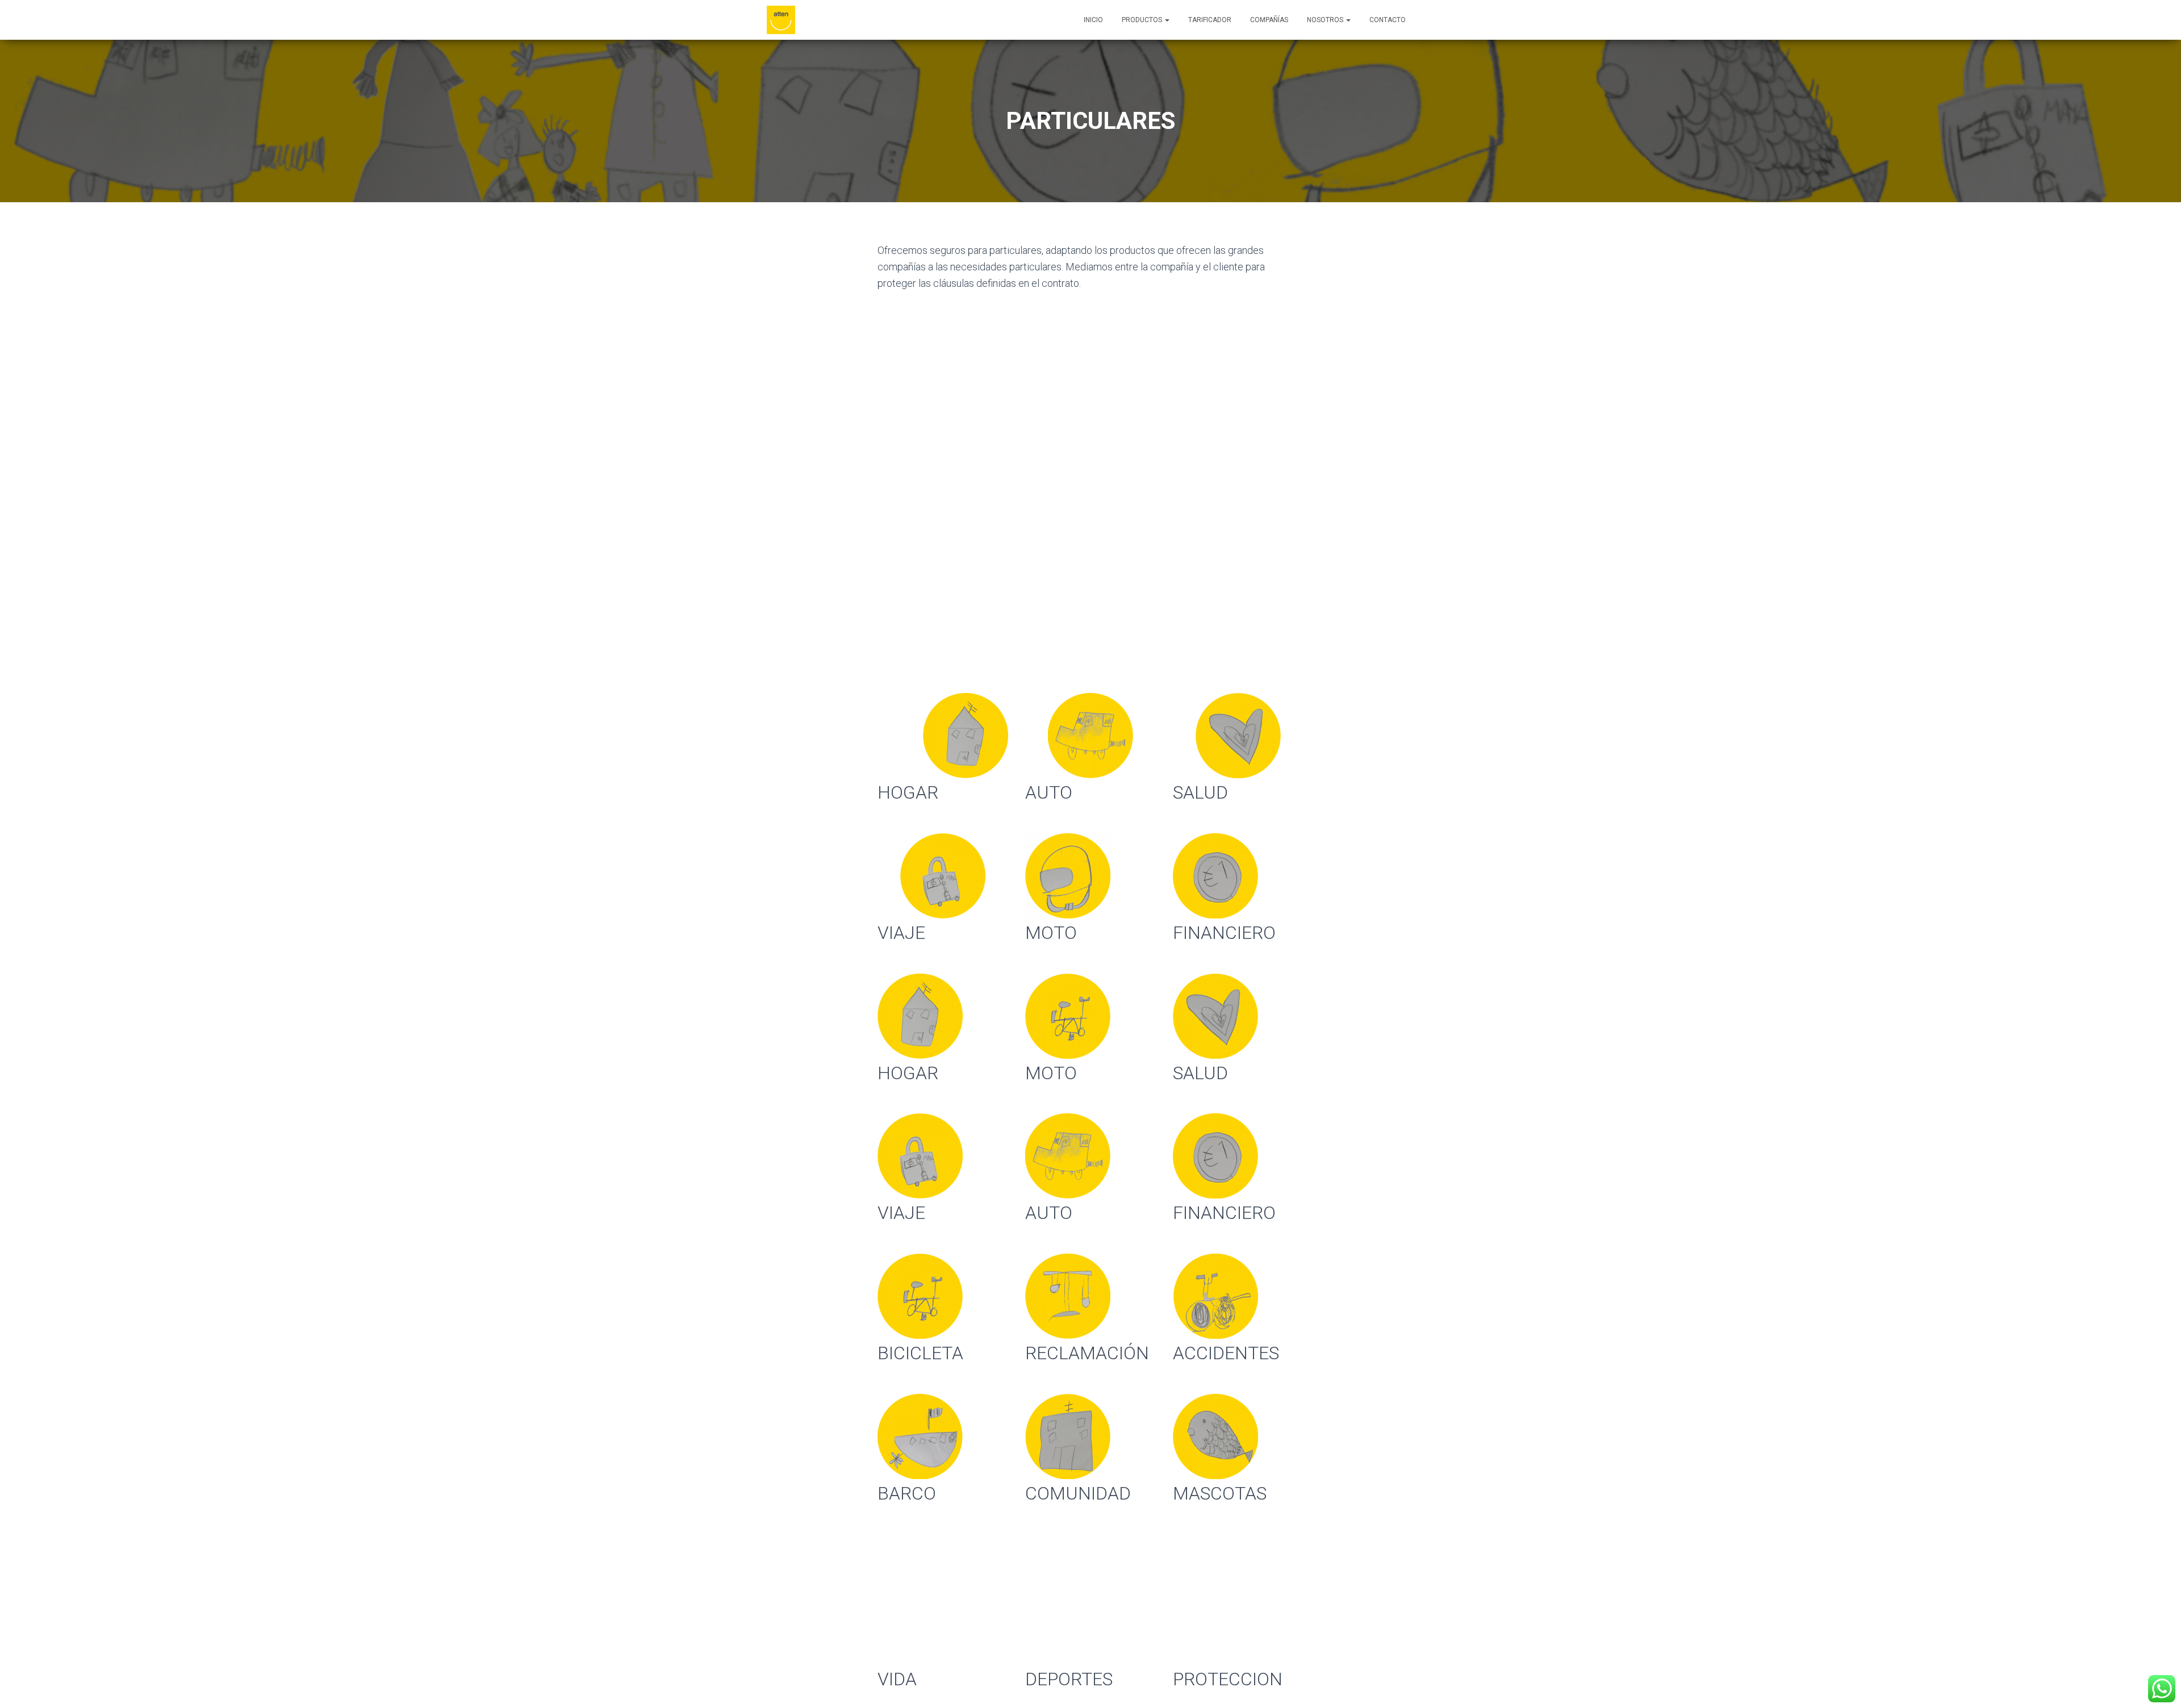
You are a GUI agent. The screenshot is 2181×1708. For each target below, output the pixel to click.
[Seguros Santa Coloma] (781, 20)
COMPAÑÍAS (1269, 20)
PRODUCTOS (1143, 20)
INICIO (1093, 20)
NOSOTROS (1326, 20)
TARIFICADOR (1210, 20)
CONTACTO (1388, 20)
